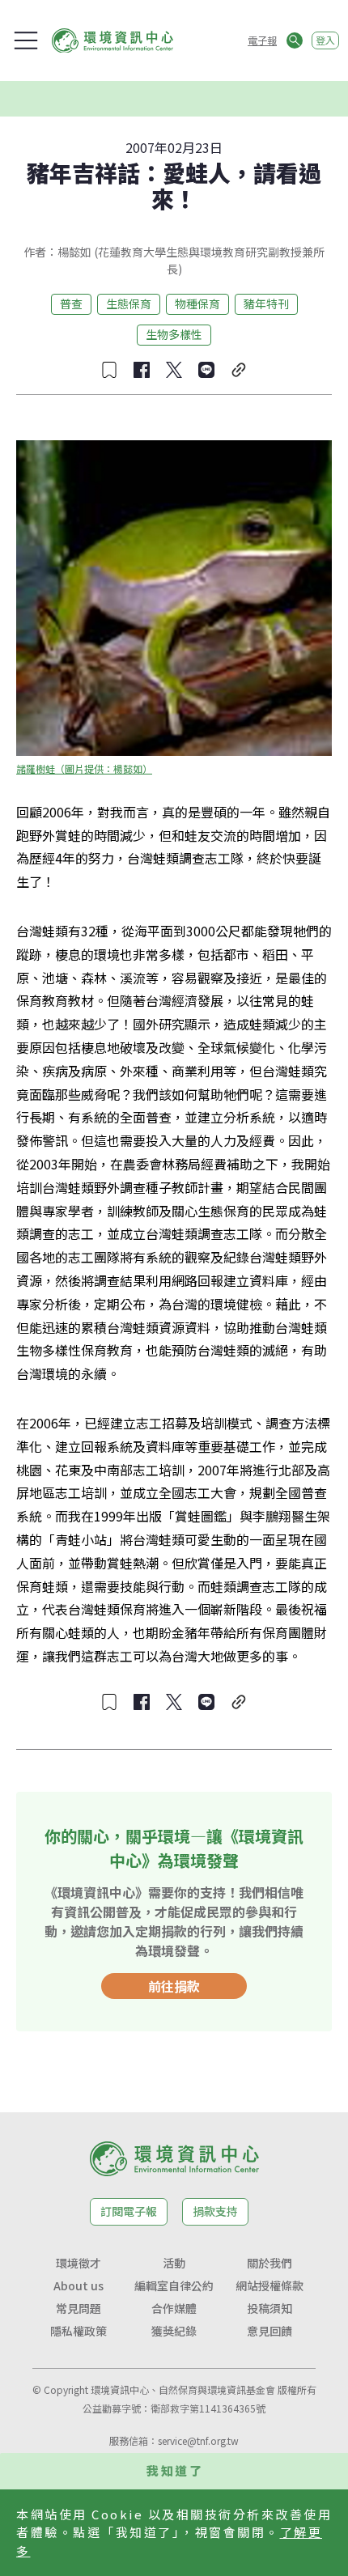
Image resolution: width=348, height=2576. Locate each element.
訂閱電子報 (129, 2211)
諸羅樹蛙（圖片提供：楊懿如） (84, 768)
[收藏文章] (109, 370)
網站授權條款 (269, 2285)
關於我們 (269, 2263)
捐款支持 (215, 2211)
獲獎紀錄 (174, 2331)
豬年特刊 (266, 303)
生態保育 (129, 303)
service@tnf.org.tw (198, 2440)
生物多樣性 (174, 334)
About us (79, 2285)
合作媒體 (174, 2308)
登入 (325, 40)
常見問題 (79, 2308)
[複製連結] (239, 370)
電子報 (262, 40)
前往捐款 (174, 1986)
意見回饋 (269, 2331)
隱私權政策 (79, 2331)
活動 (174, 2263)
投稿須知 (269, 2308)
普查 (71, 303)
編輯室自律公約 (174, 2285)
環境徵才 (79, 2263)
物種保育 (197, 303)
